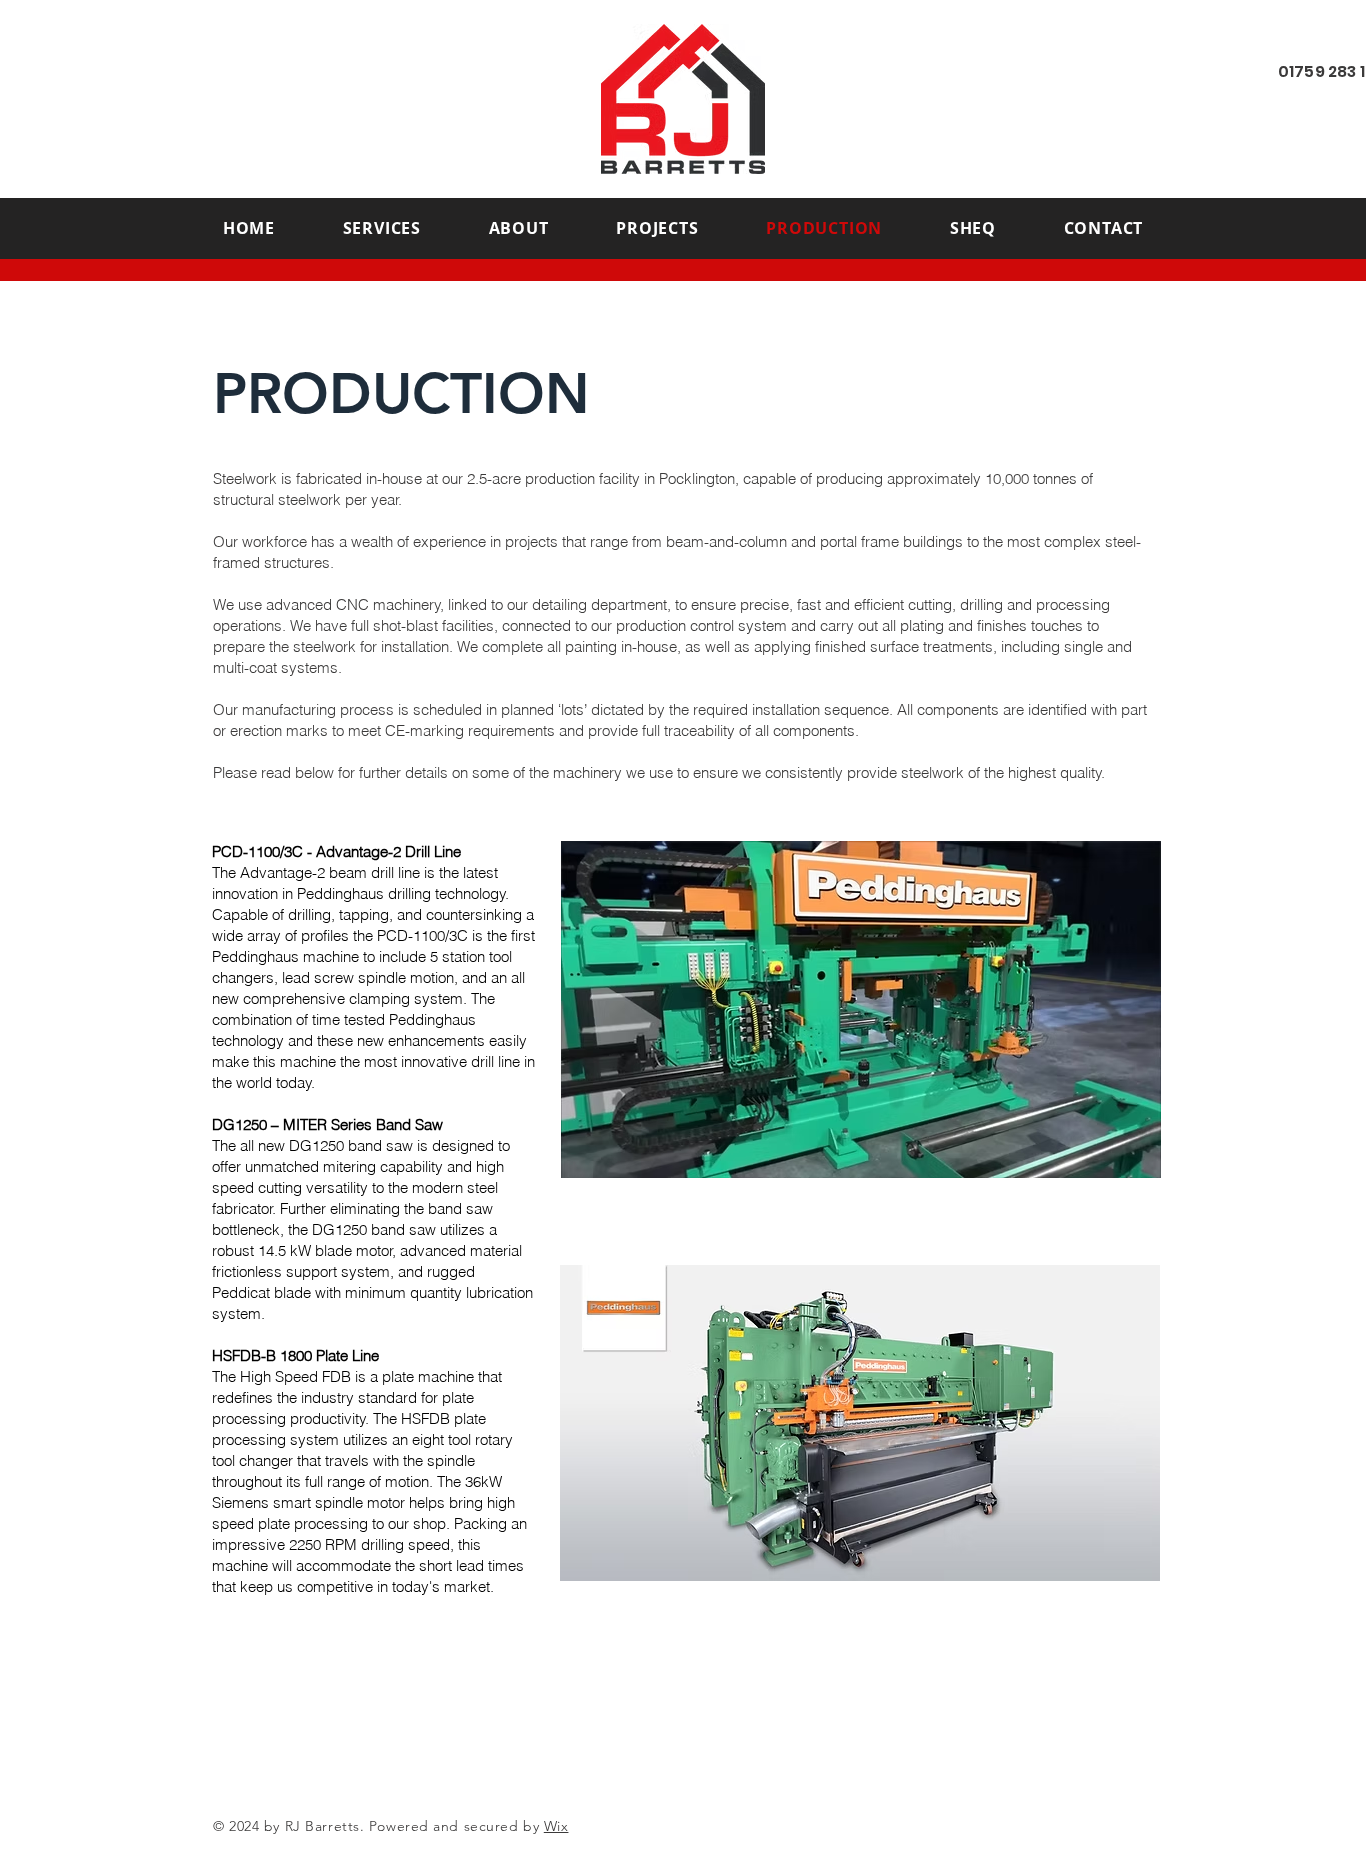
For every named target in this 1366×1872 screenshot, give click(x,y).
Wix (556, 1826)
